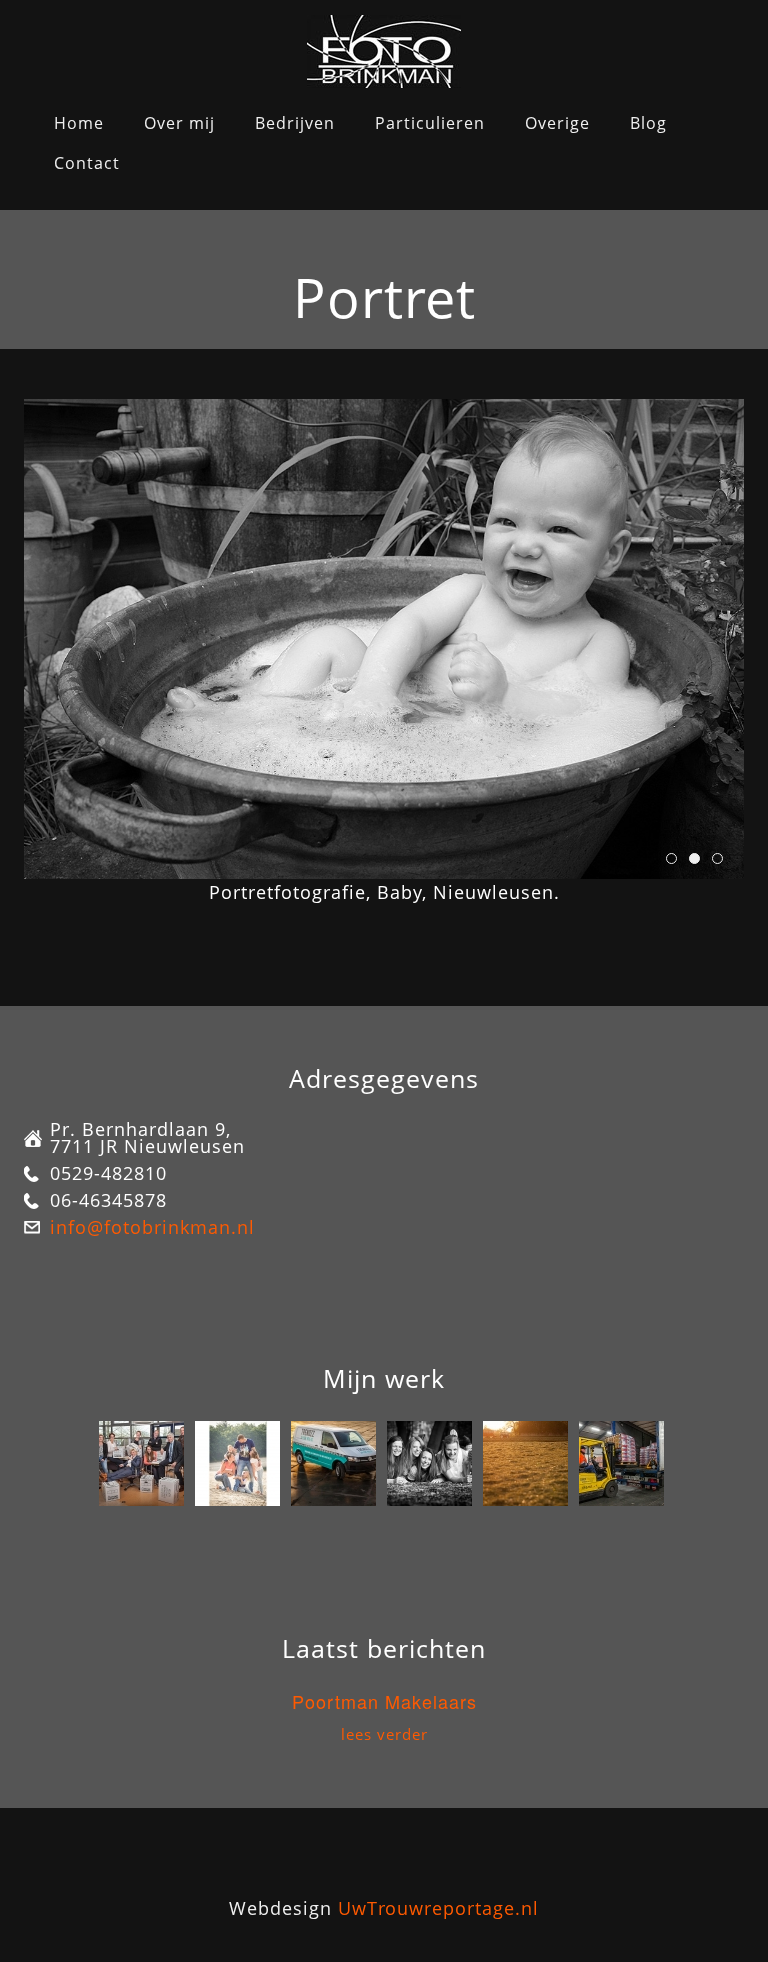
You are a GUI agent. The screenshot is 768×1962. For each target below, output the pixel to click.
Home (79, 123)
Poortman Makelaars (384, 1701)
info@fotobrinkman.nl (152, 1227)
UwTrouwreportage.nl (438, 1908)
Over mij (179, 123)
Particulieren (430, 123)
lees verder (384, 1734)
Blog (648, 123)
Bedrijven (295, 123)
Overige (557, 123)
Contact (87, 163)
